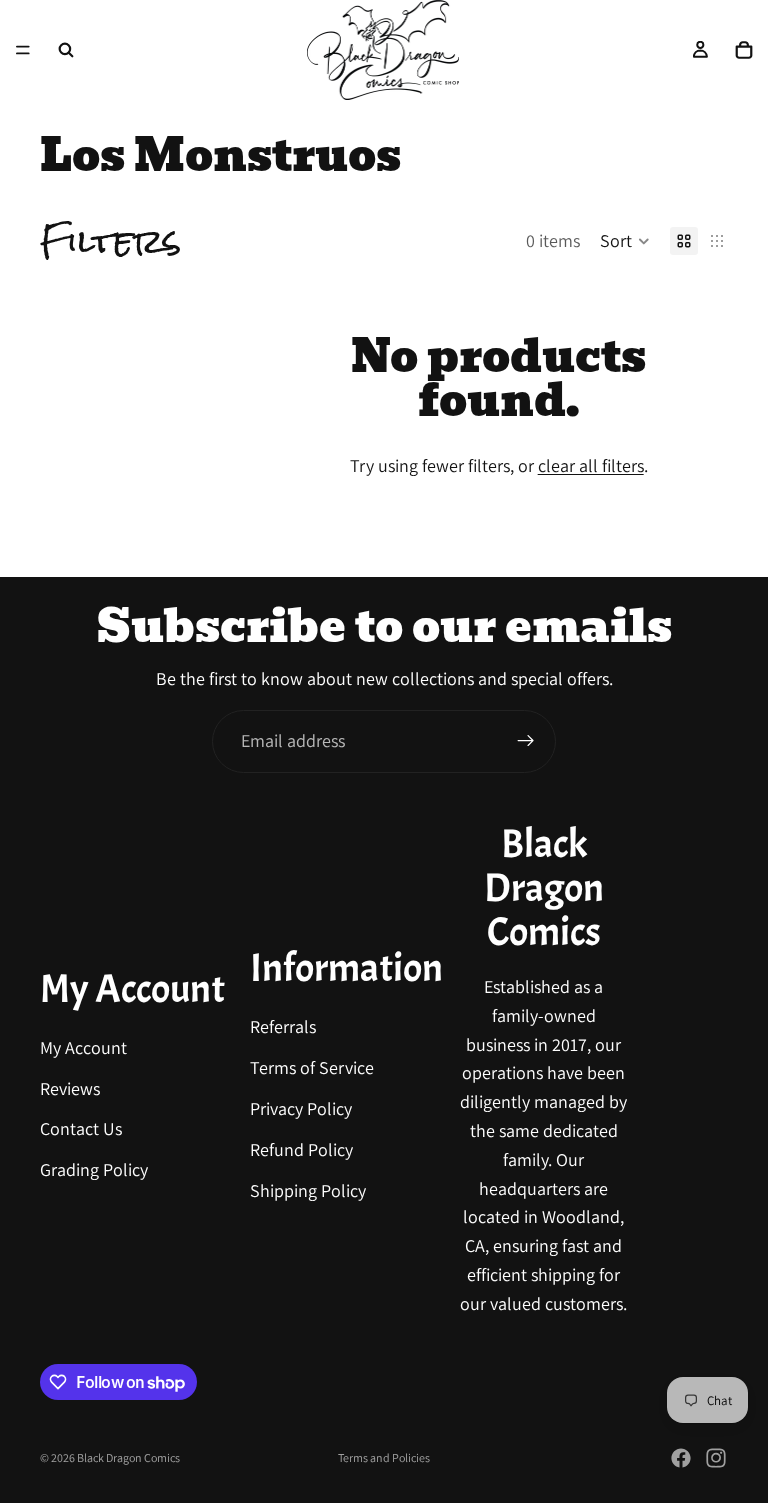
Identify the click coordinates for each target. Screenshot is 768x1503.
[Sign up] (526, 741)
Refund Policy (301, 1149)
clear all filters (591, 465)
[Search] (66, 50)
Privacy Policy (301, 1108)
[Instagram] (716, 1458)
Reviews (70, 1087)
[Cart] (744, 50)
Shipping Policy (308, 1189)
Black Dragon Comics (128, 1457)
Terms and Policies (384, 1457)
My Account (83, 1047)
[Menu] (23, 50)
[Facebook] (681, 1458)
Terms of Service (312, 1067)
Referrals (283, 1026)
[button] (625, 241)
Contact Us (81, 1128)
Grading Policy (94, 1169)
